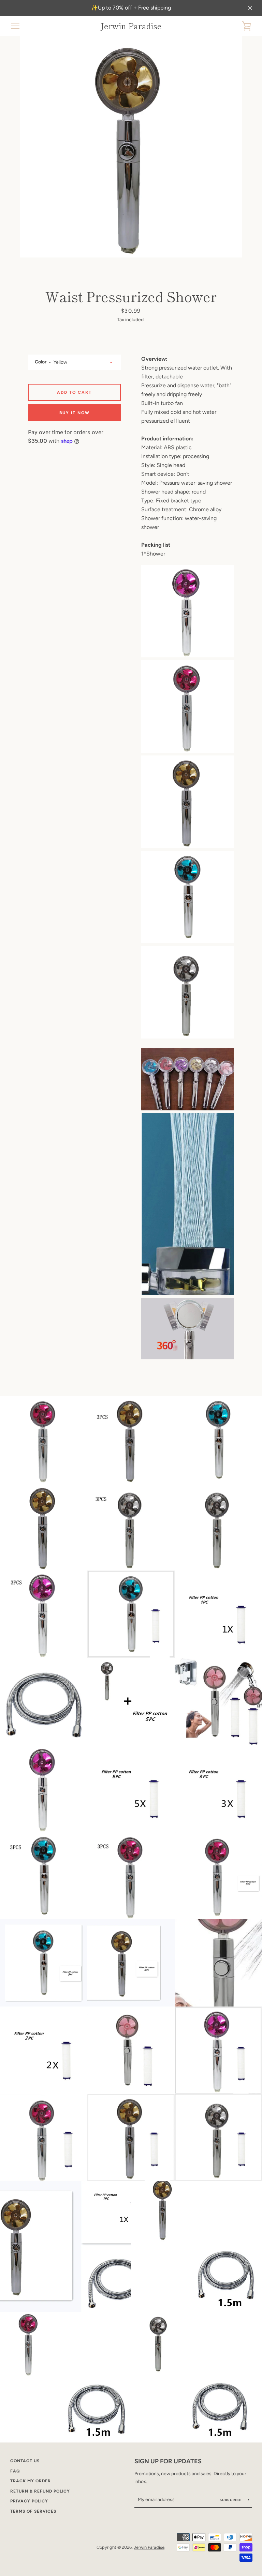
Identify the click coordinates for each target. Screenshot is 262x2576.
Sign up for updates (168, 2461)
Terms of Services (33, 2511)
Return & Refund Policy (40, 2491)
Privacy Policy (29, 2501)
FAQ (15, 2471)
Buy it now (75, 413)
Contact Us (25, 2461)
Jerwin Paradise (131, 26)
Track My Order (31, 2481)
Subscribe (231, 2500)
